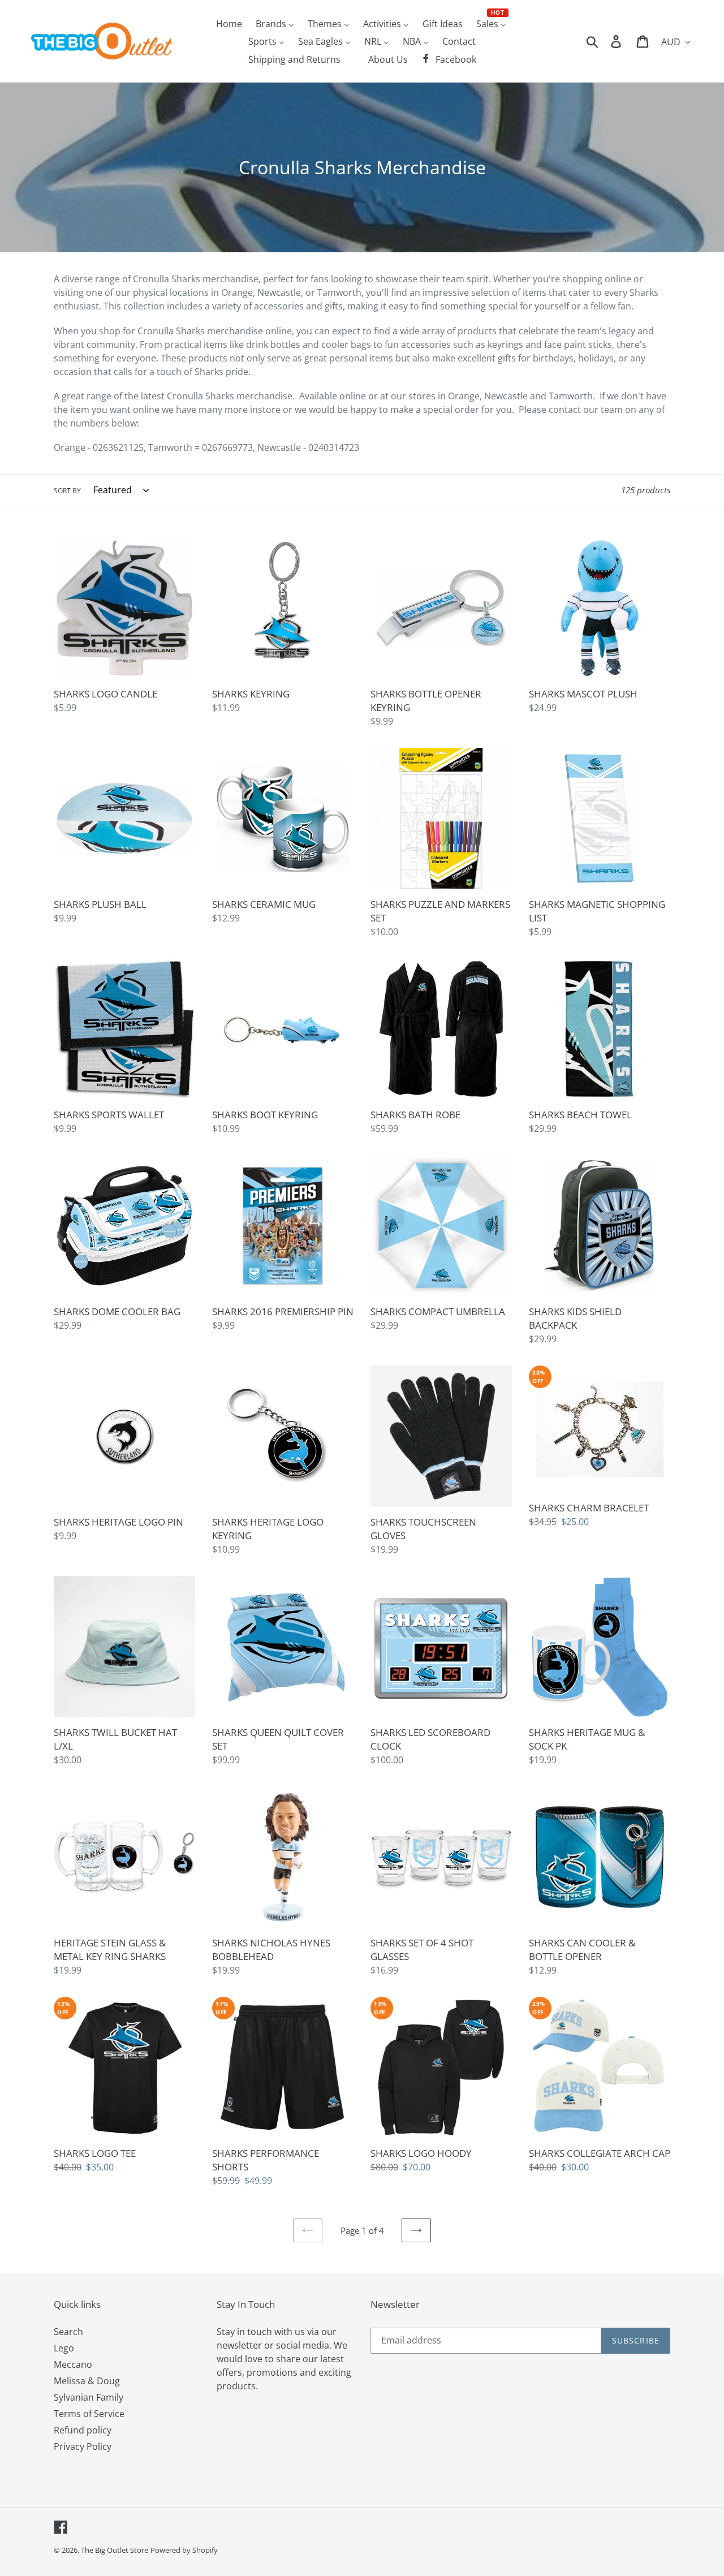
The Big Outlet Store (115, 2550)
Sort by (67, 491)
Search (68, 2332)
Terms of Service (89, 2414)
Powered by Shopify (184, 2550)
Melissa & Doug (87, 2381)
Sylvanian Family (89, 2397)
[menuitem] (229, 23)
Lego (64, 2348)
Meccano (73, 2364)
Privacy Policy (83, 2446)
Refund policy (83, 2430)
